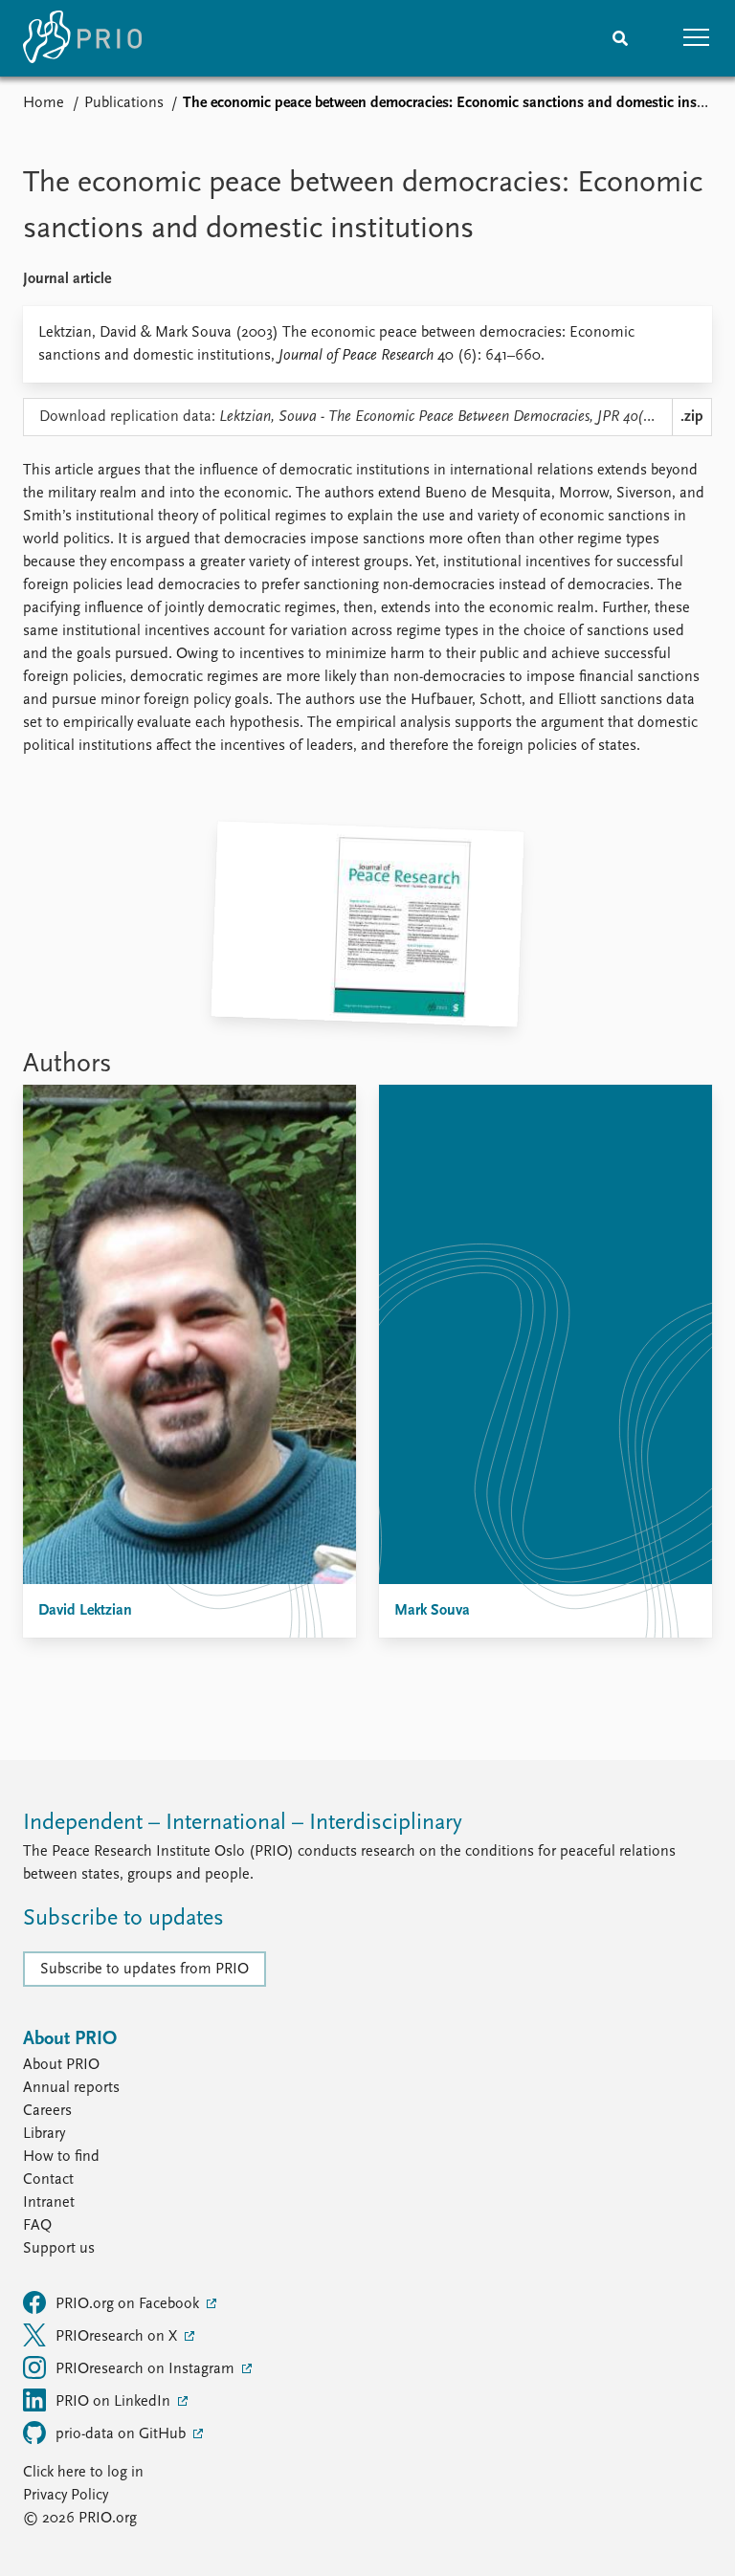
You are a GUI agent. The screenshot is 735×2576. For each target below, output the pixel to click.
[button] (697, 38)
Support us (59, 2249)
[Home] (82, 38)
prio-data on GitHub (122, 2434)
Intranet (49, 2203)
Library (44, 2134)
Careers (47, 2111)
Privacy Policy (66, 2496)
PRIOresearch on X (118, 2337)
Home (44, 103)
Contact (48, 2180)
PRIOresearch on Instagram (147, 2369)
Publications (124, 103)
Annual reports (71, 2088)
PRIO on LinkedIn (115, 2402)
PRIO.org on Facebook (129, 2304)
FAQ (37, 2226)
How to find (61, 2157)
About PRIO (61, 2065)
